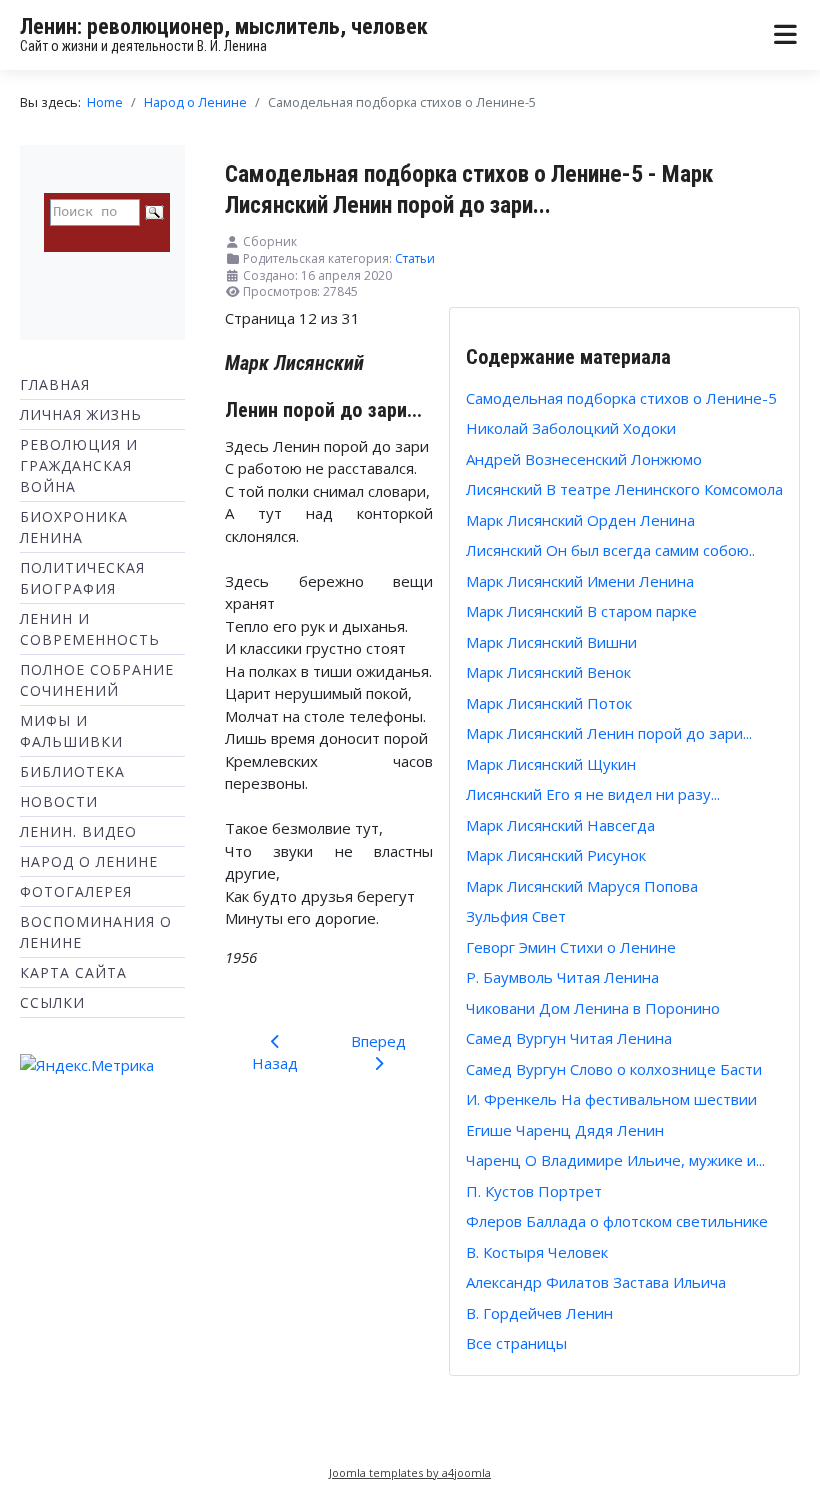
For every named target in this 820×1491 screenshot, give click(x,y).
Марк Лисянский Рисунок (556, 855)
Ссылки (52, 1002)
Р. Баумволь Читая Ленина (562, 977)
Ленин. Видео (78, 831)
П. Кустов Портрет (534, 1191)
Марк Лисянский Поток (549, 703)
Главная (55, 384)
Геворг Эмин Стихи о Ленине (571, 947)
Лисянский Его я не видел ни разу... (593, 794)
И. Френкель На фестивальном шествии (611, 1099)
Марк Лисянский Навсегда (560, 825)
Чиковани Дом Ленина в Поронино (593, 1008)
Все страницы (516, 1343)
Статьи (415, 258)
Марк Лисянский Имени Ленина (580, 581)
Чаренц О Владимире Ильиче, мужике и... (615, 1160)
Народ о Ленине (89, 861)
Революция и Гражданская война (79, 465)
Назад (275, 1063)
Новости (59, 801)
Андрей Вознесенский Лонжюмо (584, 459)
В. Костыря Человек (537, 1252)
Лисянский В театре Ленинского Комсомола (624, 489)
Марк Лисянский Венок (548, 672)
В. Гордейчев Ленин (539, 1313)
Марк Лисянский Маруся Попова (582, 886)
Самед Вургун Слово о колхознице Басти (614, 1069)
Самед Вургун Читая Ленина (569, 1038)
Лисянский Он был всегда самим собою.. (610, 550)
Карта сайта (73, 972)
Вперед (378, 1041)
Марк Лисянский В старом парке (581, 611)
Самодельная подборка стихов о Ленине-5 (621, 398)
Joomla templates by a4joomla (410, 1472)
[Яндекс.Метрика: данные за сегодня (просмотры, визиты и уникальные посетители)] (87, 1065)
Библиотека (72, 771)
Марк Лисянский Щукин (551, 764)
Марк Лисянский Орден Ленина (580, 520)
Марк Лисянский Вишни (551, 642)
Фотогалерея (76, 891)
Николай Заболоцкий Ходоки (571, 428)
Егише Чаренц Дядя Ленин (565, 1130)
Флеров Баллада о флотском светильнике (617, 1221)
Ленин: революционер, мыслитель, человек (224, 26)
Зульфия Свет (516, 916)
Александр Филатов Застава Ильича (596, 1282)
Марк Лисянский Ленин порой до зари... (609, 733)
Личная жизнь (81, 414)
